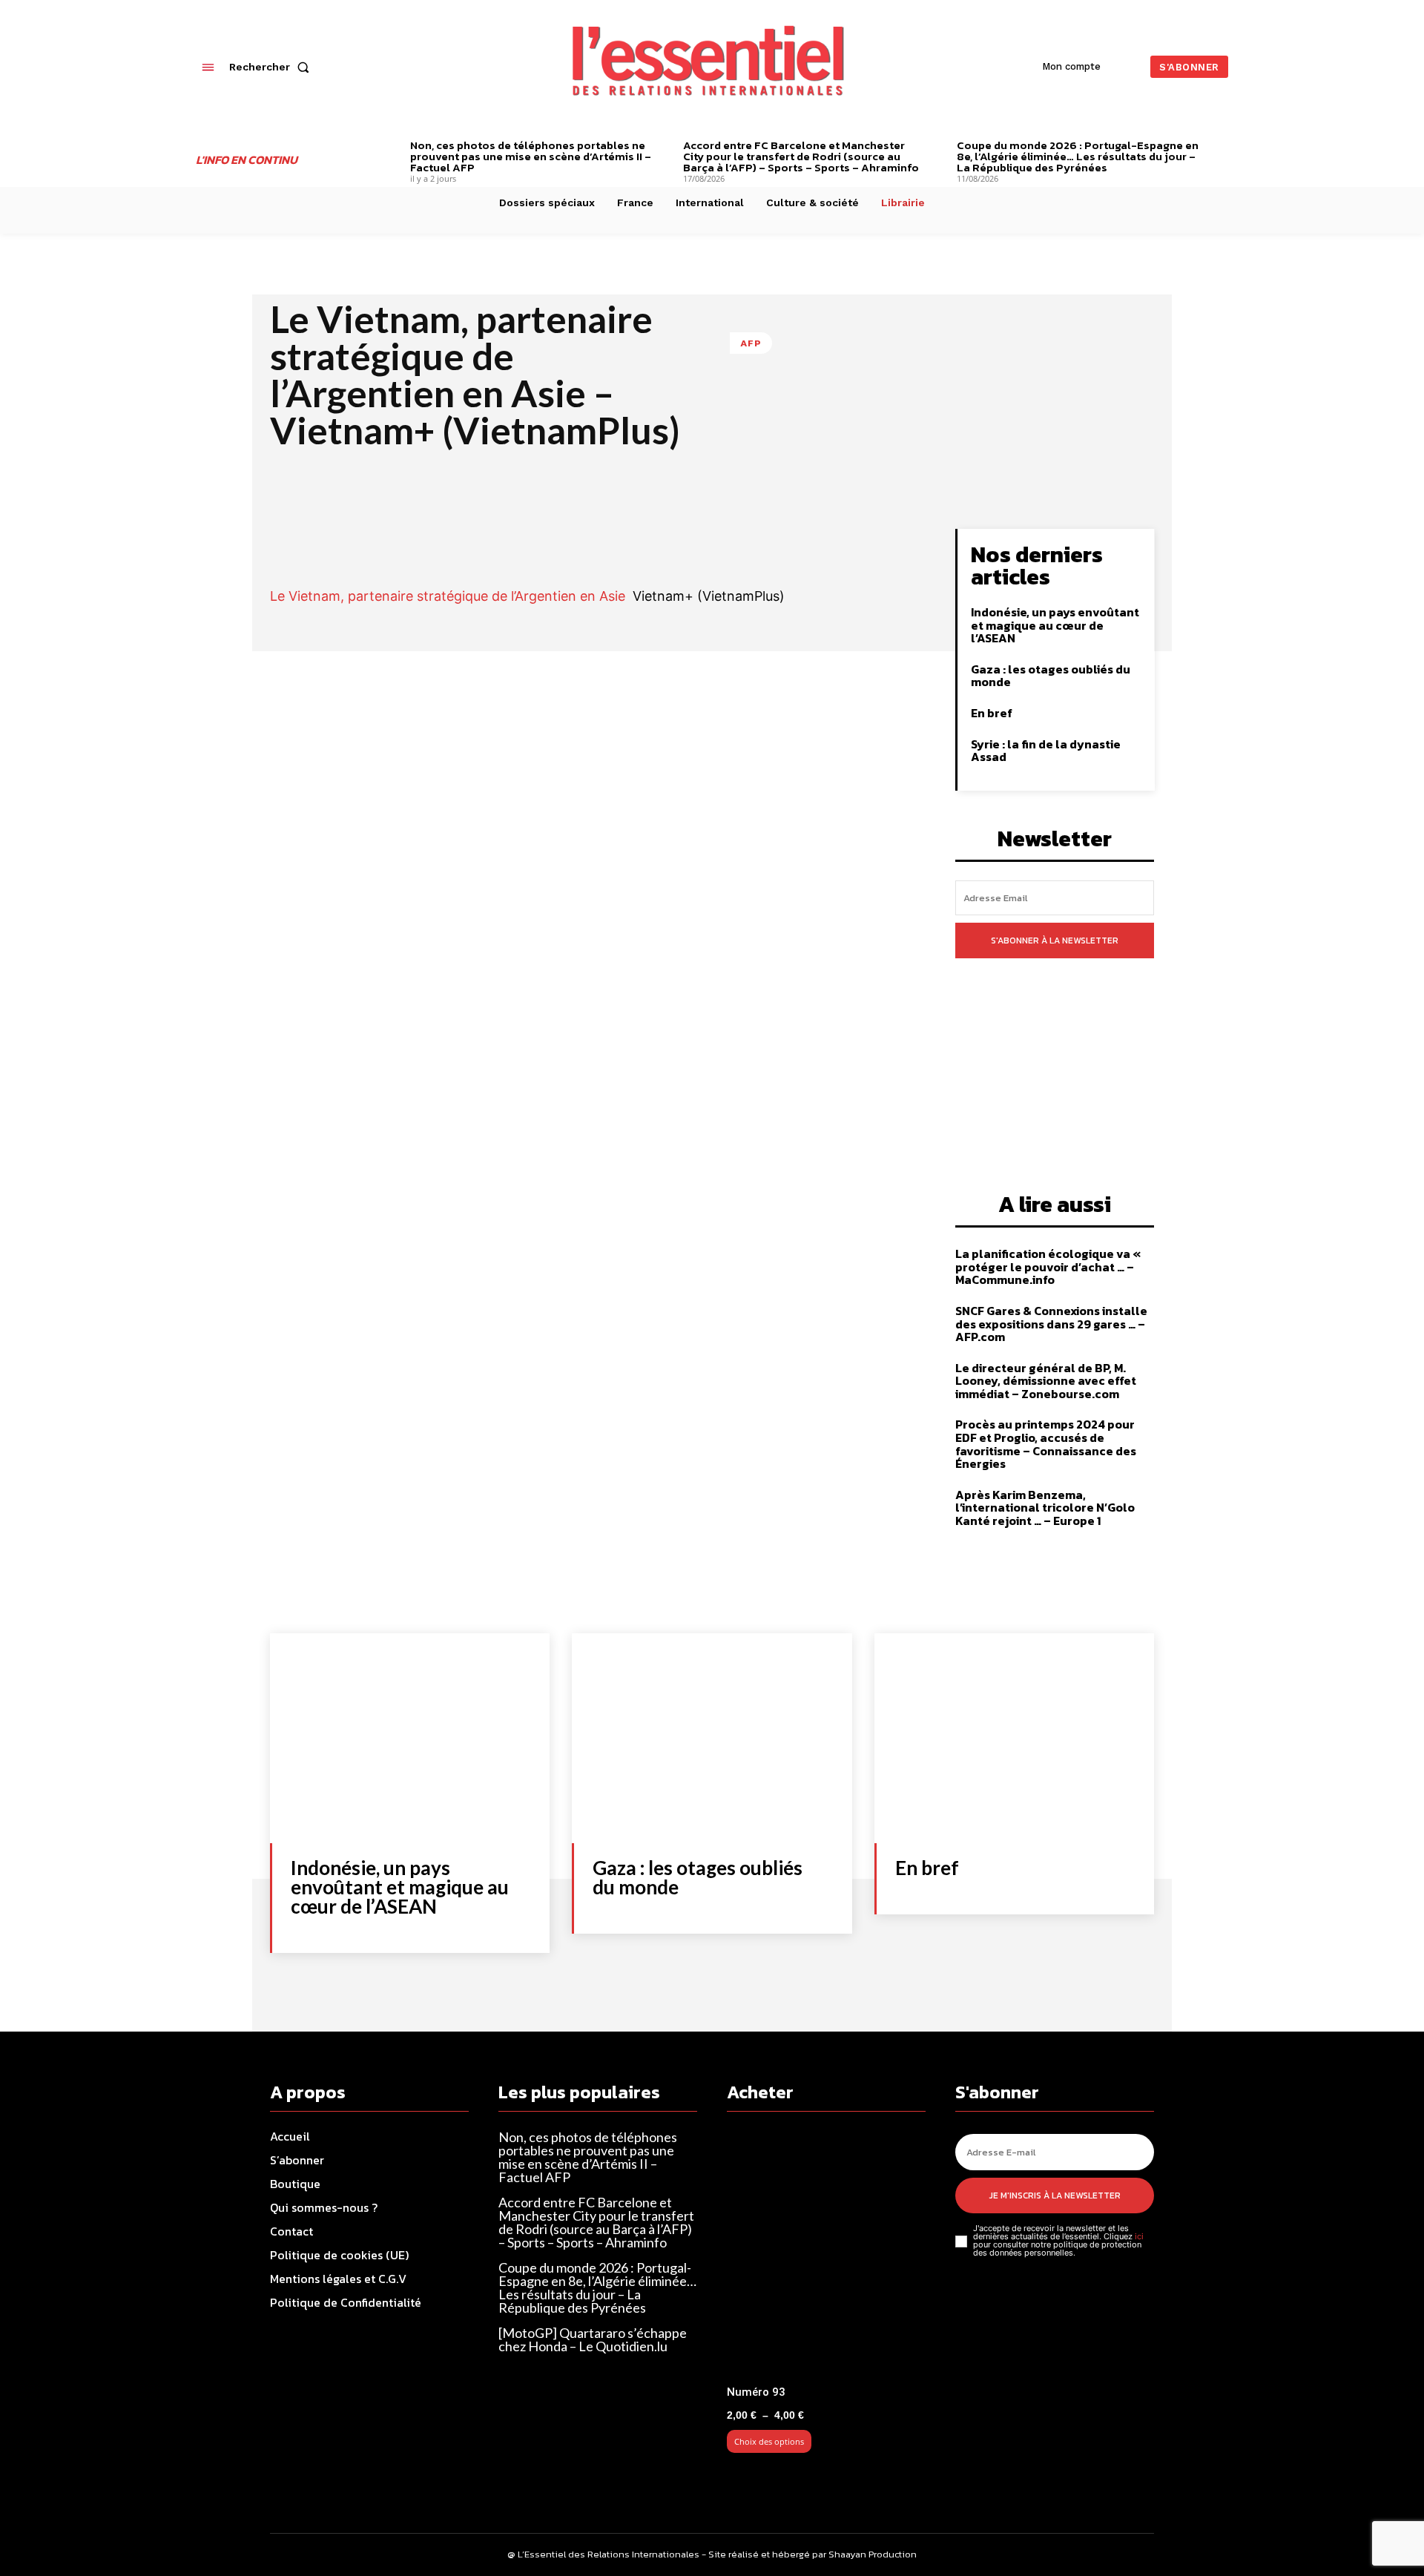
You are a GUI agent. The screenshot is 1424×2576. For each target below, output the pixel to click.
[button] (272, 67)
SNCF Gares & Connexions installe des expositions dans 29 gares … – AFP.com (1051, 1324)
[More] (873, 544)
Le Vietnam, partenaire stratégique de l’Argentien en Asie (448, 596)
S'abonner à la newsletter (1055, 941)
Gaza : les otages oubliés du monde (1051, 676)
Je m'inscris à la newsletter (1055, 2195)
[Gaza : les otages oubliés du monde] (712, 1738)
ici (1139, 2236)
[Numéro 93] (826, 2254)
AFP (751, 343)
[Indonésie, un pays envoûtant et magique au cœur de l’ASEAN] (410, 1738)
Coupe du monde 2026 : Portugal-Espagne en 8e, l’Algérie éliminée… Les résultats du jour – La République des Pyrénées (1078, 156)
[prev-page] (388, 147)
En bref (992, 713)
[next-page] (1223, 147)
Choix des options (769, 2441)
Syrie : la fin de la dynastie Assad (1046, 751)
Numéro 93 (756, 2392)
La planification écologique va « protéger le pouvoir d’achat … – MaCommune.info (1048, 1266)
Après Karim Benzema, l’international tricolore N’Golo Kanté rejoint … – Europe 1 (1045, 1508)
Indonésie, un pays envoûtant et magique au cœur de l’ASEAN (1055, 625)
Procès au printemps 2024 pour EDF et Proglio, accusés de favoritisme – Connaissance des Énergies (1046, 1444)
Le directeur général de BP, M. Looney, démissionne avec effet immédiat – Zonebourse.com (1046, 1381)
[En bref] (1014, 1738)
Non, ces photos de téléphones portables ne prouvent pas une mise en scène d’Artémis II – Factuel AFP (531, 156)
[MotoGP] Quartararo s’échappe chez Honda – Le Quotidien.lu (593, 2339)
